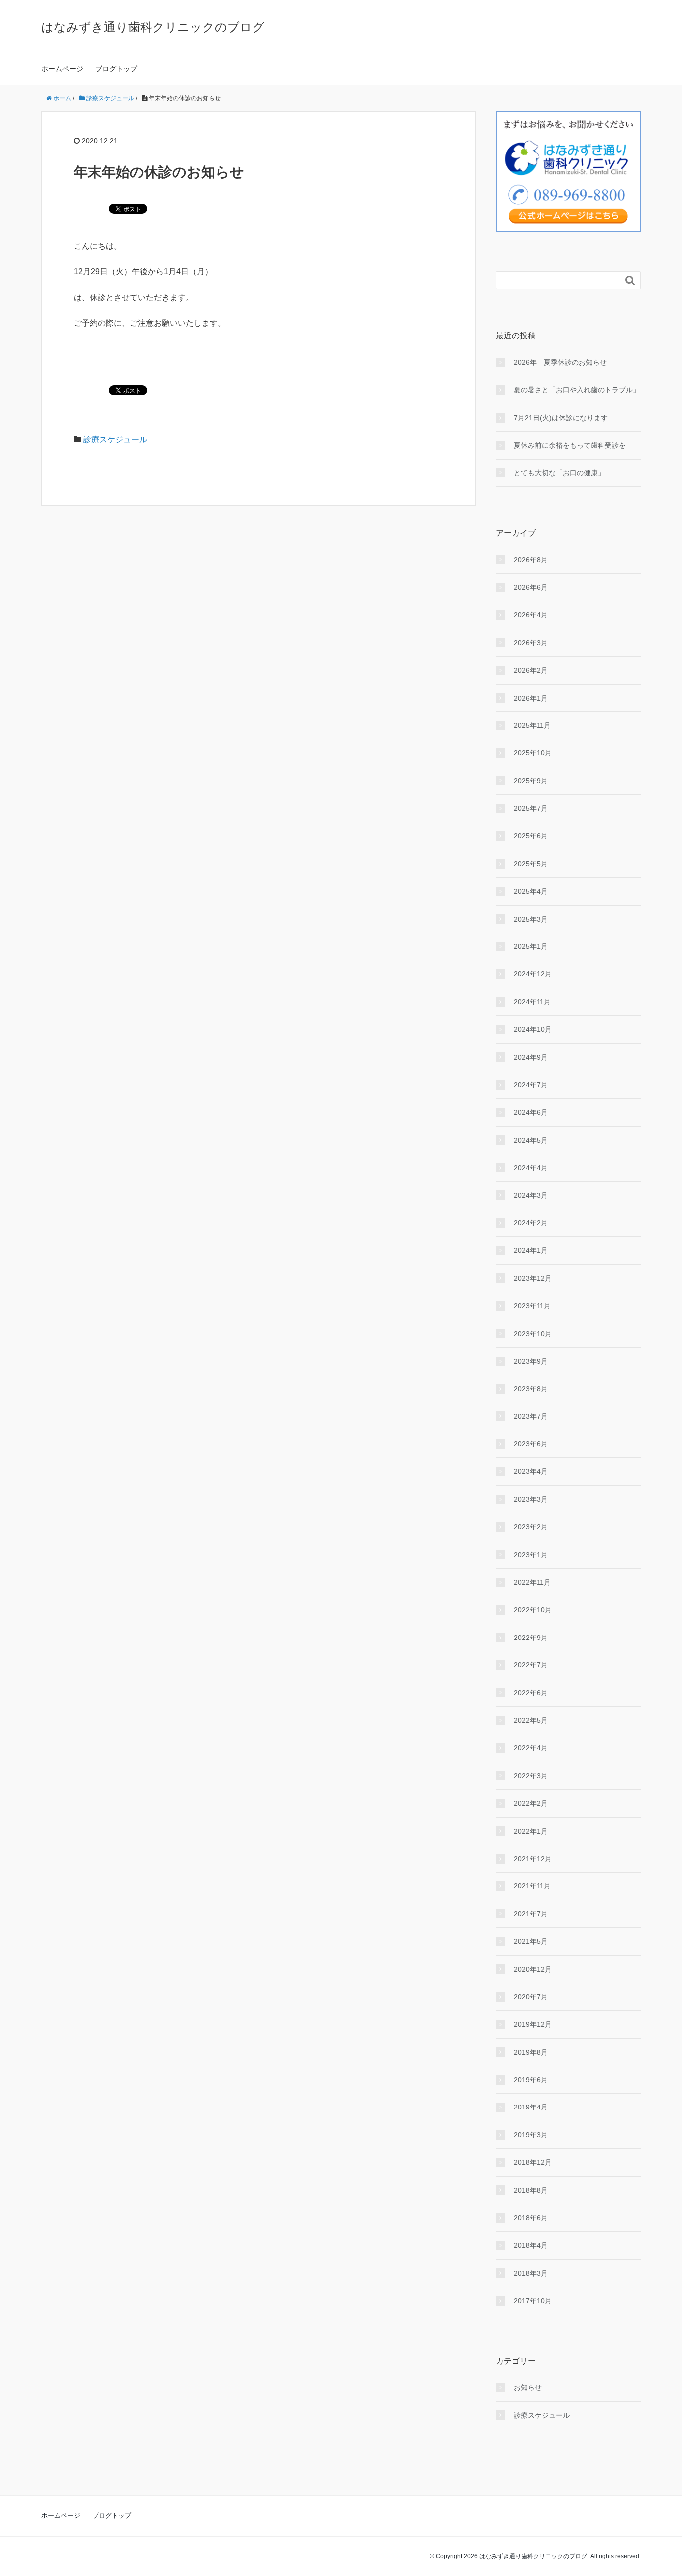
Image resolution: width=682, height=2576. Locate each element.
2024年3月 (531, 1195)
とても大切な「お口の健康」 (559, 473)
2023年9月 (531, 1361)
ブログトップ (116, 69)
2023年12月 (533, 1278)
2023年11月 (532, 1306)
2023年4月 (531, 1471)
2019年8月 (531, 2052)
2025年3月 (531, 919)
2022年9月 (531, 1638)
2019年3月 (531, 2135)
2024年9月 (531, 1057)
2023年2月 (531, 1527)
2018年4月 (531, 2245)
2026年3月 (531, 643)
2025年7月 (531, 808)
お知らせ (528, 2387)
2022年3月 (531, 1776)
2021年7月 (531, 1914)
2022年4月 (531, 1748)
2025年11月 (532, 725)
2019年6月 (531, 2080)
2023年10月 (533, 1334)
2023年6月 (531, 1444)
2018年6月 (531, 2218)
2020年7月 (531, 1997)
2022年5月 (531, 1720)
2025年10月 (533, 753)
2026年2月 (531, 670)
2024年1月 (531, 1250)
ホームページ (62, 69)
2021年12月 (533, 1859)
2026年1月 (531, 698)
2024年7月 (531, 1085)
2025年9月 (531, 781)
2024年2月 (531, 1223)
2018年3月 (531, 2273)
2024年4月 (531, 1168)
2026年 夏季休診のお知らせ (560, 362)
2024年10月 (533, 1029)
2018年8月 (531, 2190)
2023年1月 (531, 1555)
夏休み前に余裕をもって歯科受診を (570, 445)
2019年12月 (533, 2024)
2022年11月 (532, 1582)
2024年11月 (532, 1002)
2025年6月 (531, 836)
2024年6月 (531, 1112)
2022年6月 (531, 1693)
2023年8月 (531, 1389)
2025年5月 (531, 864)
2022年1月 (531, 1831)
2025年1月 (531, 946)
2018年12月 (533, 2162)
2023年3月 (531, 1499)
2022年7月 (531, 1665)
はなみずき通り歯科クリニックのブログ (153, 27)
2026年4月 (531, 615)
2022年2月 (531, 1803)
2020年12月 (533, 1969)
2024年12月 (533, 974)
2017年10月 (533, 2301)
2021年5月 (531, 1941)
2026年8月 (531, 560)
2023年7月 (531, 1416)
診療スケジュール (115, 439)
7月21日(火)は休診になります (561, 418)
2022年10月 (533, 1610)
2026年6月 (531, 587)
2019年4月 (531, 2107)
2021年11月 (532, 1886)
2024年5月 (531, 1140)
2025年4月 (531, 891)
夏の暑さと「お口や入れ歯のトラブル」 (577, 390)
